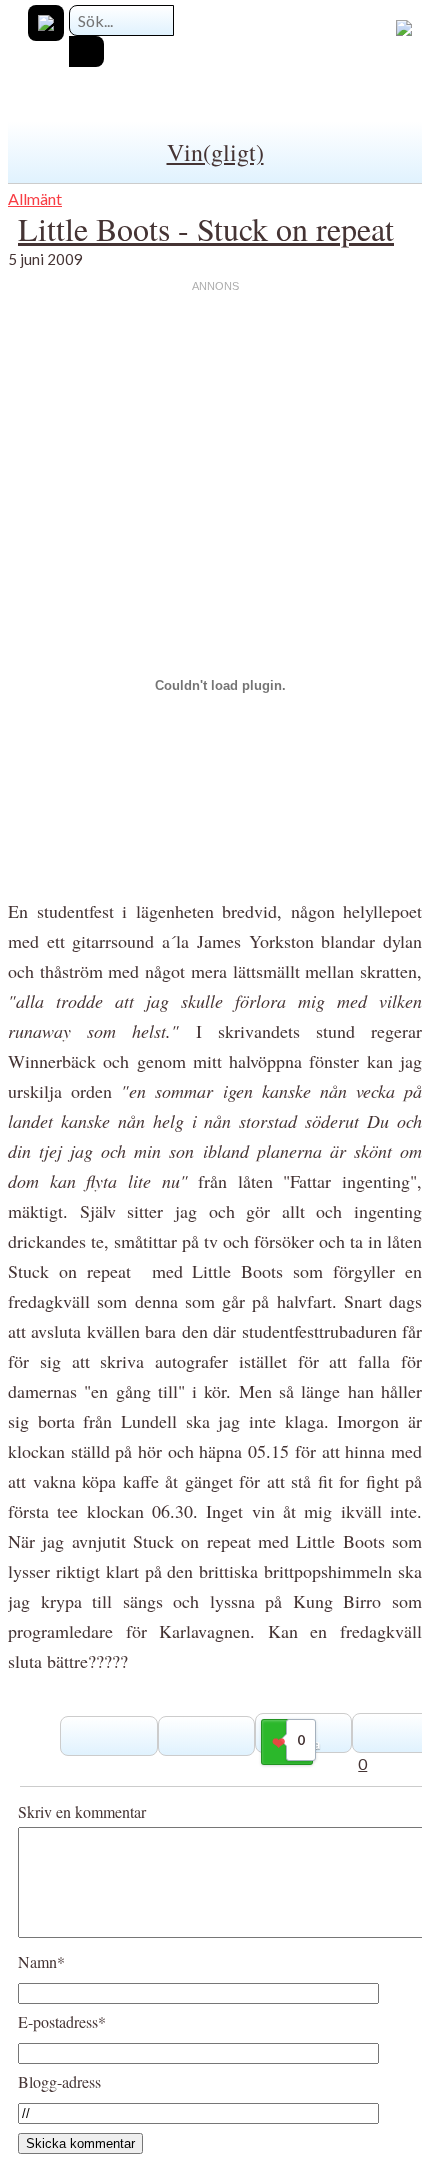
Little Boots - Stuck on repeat (206, 228)
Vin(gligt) (215, 152)
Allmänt (35, 198)
